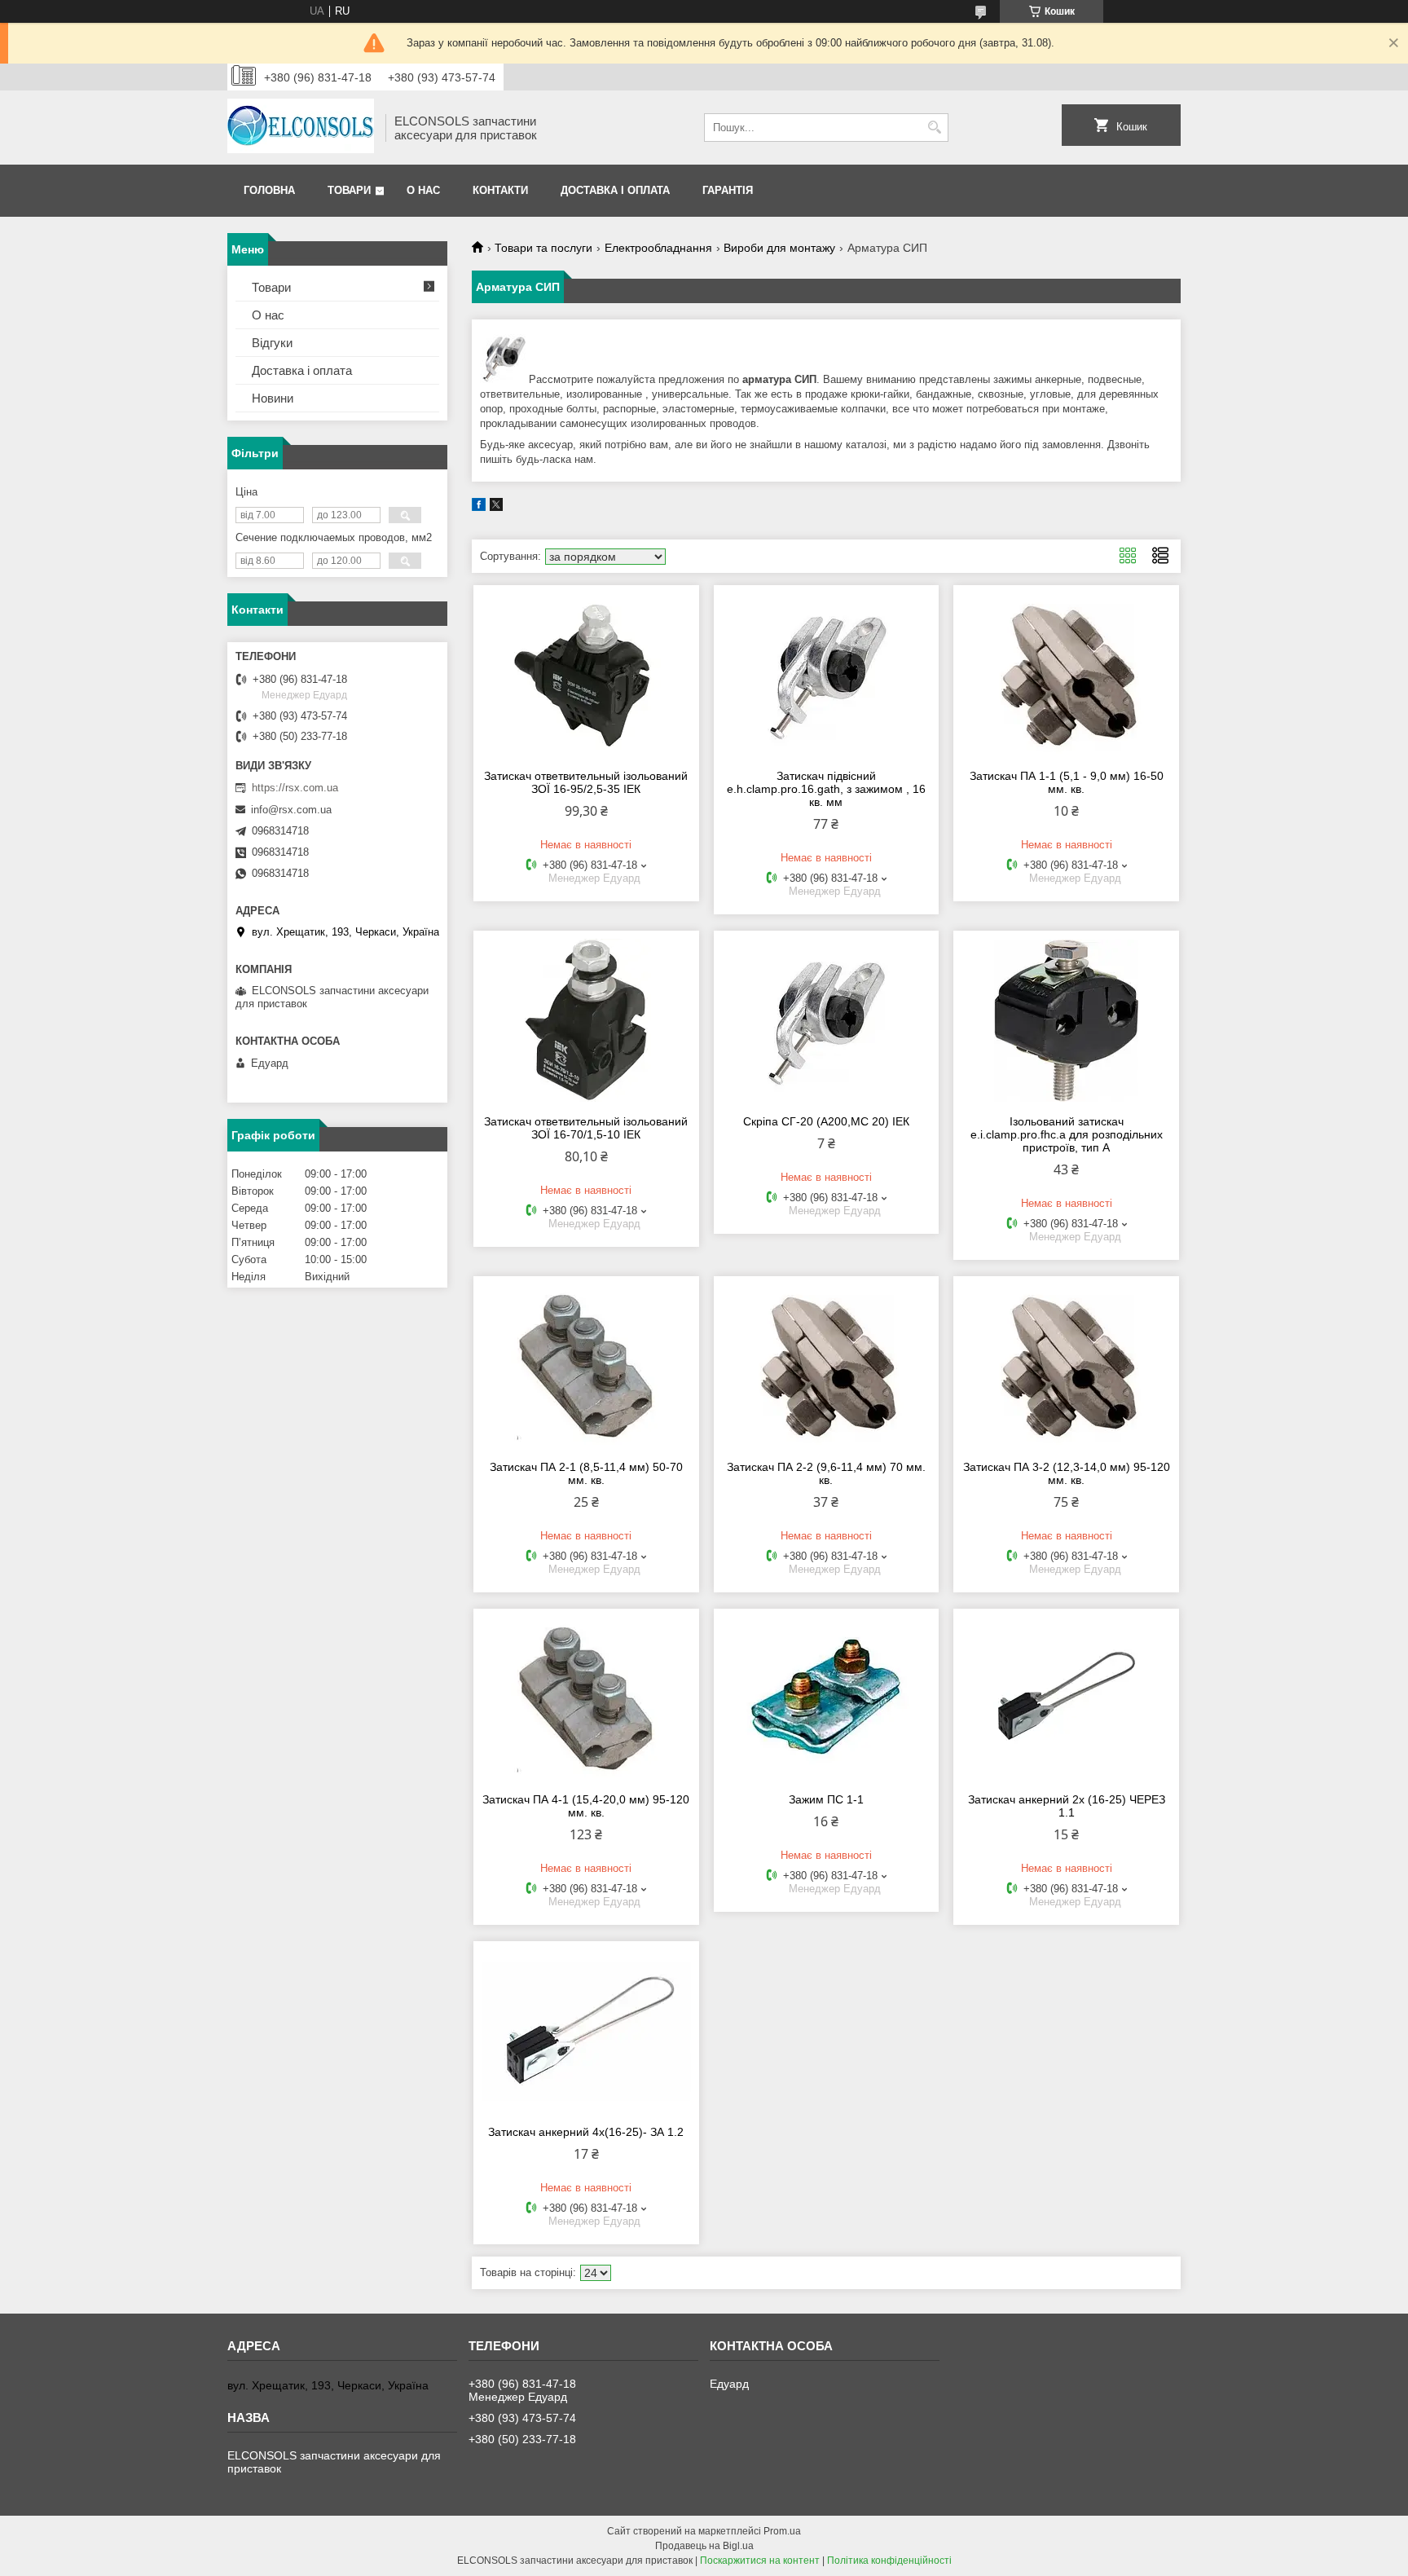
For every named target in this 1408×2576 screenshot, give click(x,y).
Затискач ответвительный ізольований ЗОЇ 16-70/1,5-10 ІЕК (586, 1128)
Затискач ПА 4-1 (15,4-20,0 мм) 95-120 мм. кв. (586, 1806)
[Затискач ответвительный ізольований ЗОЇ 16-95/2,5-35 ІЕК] (586, 675)
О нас (423, 190)
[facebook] (479, 507)
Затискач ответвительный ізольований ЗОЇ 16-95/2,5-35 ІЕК (586, 782)
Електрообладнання (658, 248)
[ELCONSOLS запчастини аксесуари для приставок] (301, 128)
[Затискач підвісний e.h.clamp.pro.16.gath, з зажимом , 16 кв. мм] (827, 675)
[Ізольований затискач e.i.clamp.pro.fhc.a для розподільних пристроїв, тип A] (1066, 1020)
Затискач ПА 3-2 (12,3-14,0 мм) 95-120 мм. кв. (1067, 1473)
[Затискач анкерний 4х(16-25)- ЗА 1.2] (586, 2031)
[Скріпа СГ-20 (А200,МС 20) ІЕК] (827, 1020)
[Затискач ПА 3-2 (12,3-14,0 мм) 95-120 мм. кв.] (1066, 1366)
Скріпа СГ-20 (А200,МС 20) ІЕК (826, 1121)
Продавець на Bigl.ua (704, 2546)
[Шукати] (934, 128)
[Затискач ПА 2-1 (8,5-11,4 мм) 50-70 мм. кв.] (586, 1366)
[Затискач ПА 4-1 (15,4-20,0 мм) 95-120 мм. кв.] (586, 1698)
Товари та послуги (543, 248)
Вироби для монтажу (779, 248)
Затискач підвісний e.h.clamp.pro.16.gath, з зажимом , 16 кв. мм (826, 789)
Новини (273, 398)
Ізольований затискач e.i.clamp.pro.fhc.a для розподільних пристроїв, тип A (1067, 1134)
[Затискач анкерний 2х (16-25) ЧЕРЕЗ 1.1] (1066, 1698)
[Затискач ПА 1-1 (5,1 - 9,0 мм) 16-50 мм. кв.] (1066, 675)
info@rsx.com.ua (291, 810)
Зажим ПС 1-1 (826, 1799)
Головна (269, 190)
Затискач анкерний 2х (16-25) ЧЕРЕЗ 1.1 (1067, 1806)
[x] (496, 507)
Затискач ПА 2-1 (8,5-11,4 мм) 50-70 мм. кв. (586, 1473)
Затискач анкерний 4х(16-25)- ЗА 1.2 (586, 2132)
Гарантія (728, 190)
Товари (349, 190)
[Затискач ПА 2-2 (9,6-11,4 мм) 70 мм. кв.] (827, 1366)
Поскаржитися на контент (760, 2561)
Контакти (500, 190)
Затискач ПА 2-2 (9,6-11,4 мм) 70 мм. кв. (826, 1473)
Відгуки (272, 343)
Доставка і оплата (615, 190)
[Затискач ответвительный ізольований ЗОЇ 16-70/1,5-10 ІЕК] (586, 1020)
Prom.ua (782, 2531)
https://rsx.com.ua (295, 788)
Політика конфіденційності (889, 2561)
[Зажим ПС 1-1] (827, 1698)
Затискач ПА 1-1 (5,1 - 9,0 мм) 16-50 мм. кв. (1067, 782)
